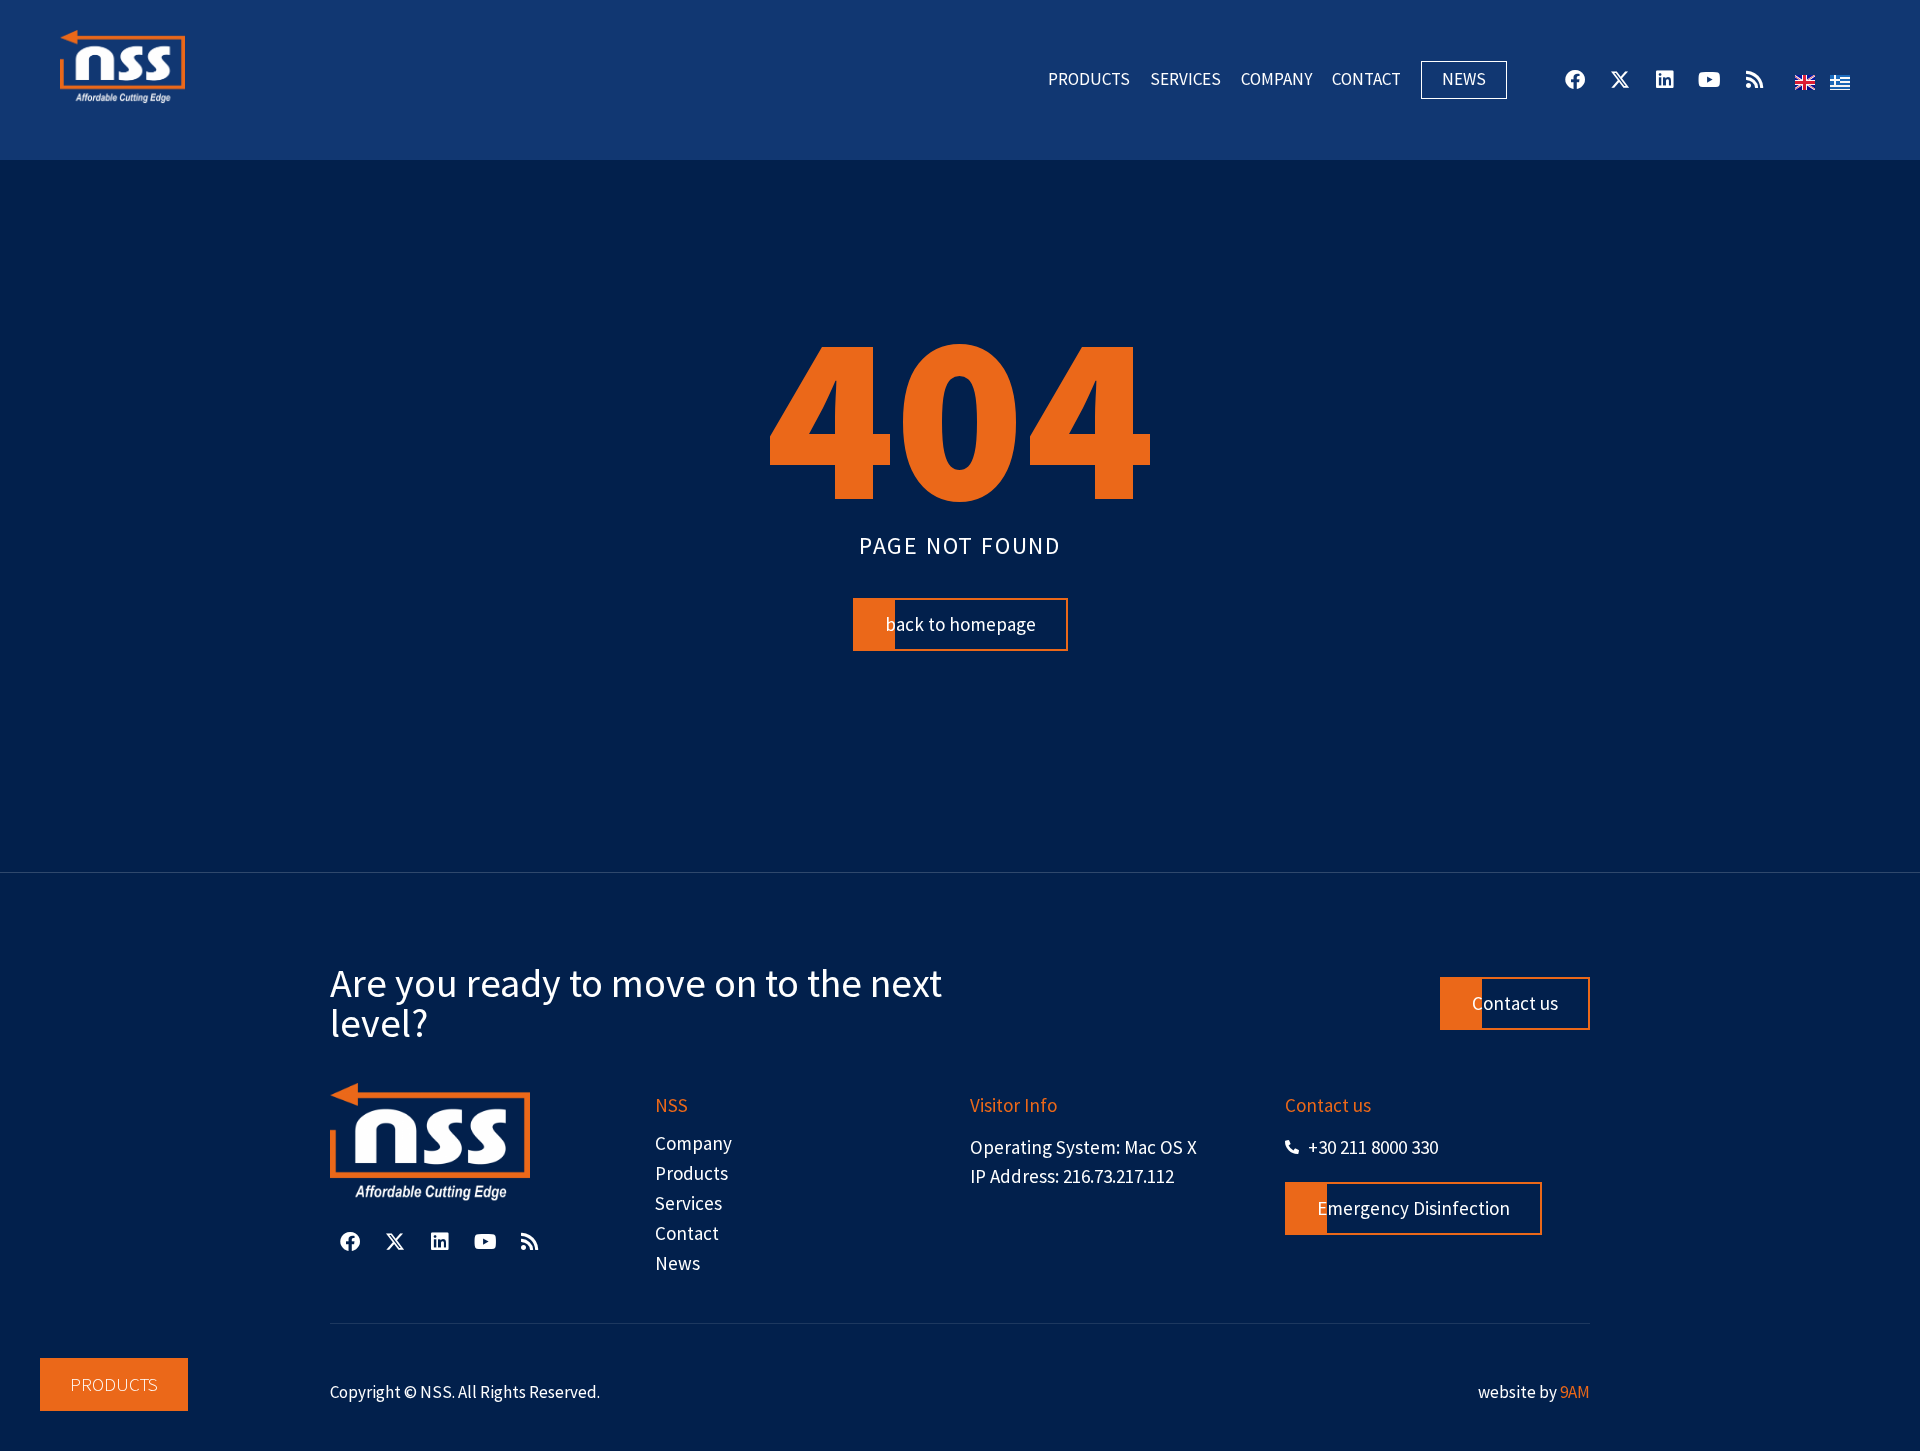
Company (1276, 79)
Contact (1366, 79)
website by (1534, 1392)
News (1464, 79)
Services (1185, 79)
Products (1089, 79)
